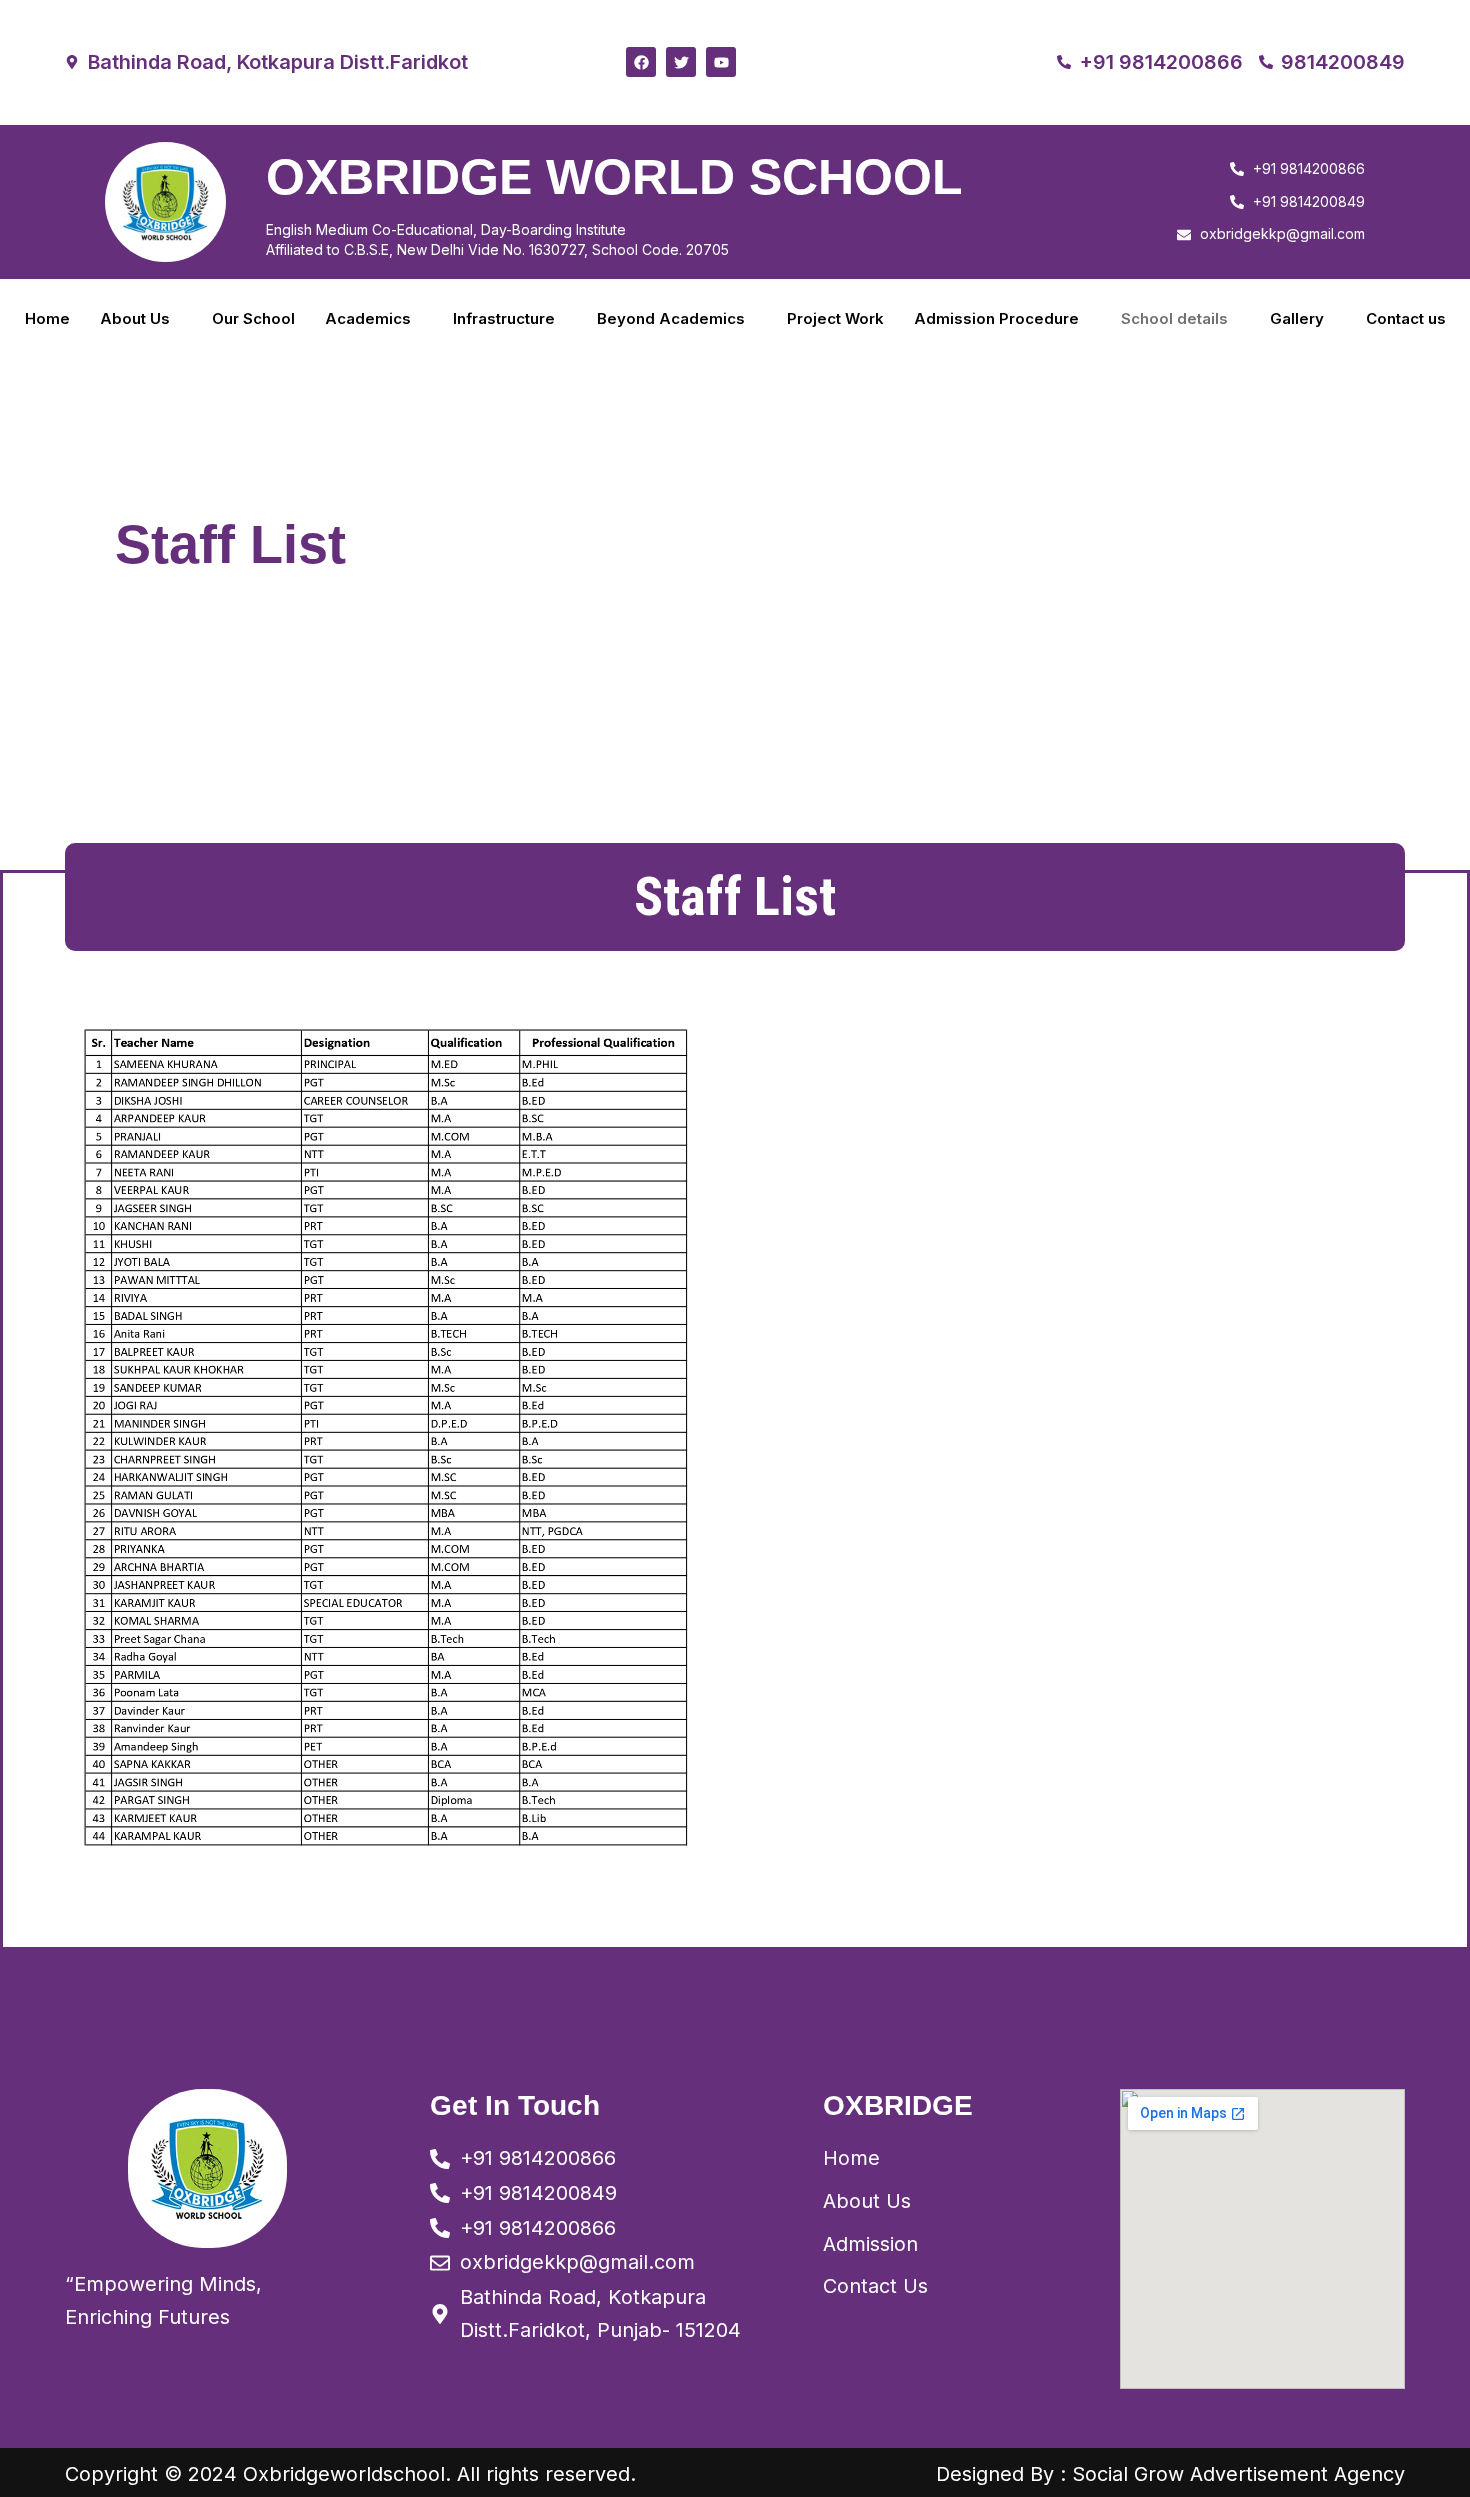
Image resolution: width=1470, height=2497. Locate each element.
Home (47, 318)
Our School (253, 318)
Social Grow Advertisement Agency (1238, 2474)
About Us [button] (135, 318)
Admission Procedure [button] (996, 318)
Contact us (1406, 318)
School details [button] (1174, 318)
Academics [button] (368, 318)
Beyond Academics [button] (671, 318)
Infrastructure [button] (504, 318)
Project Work (835, 318)
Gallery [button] (1297, 318)
